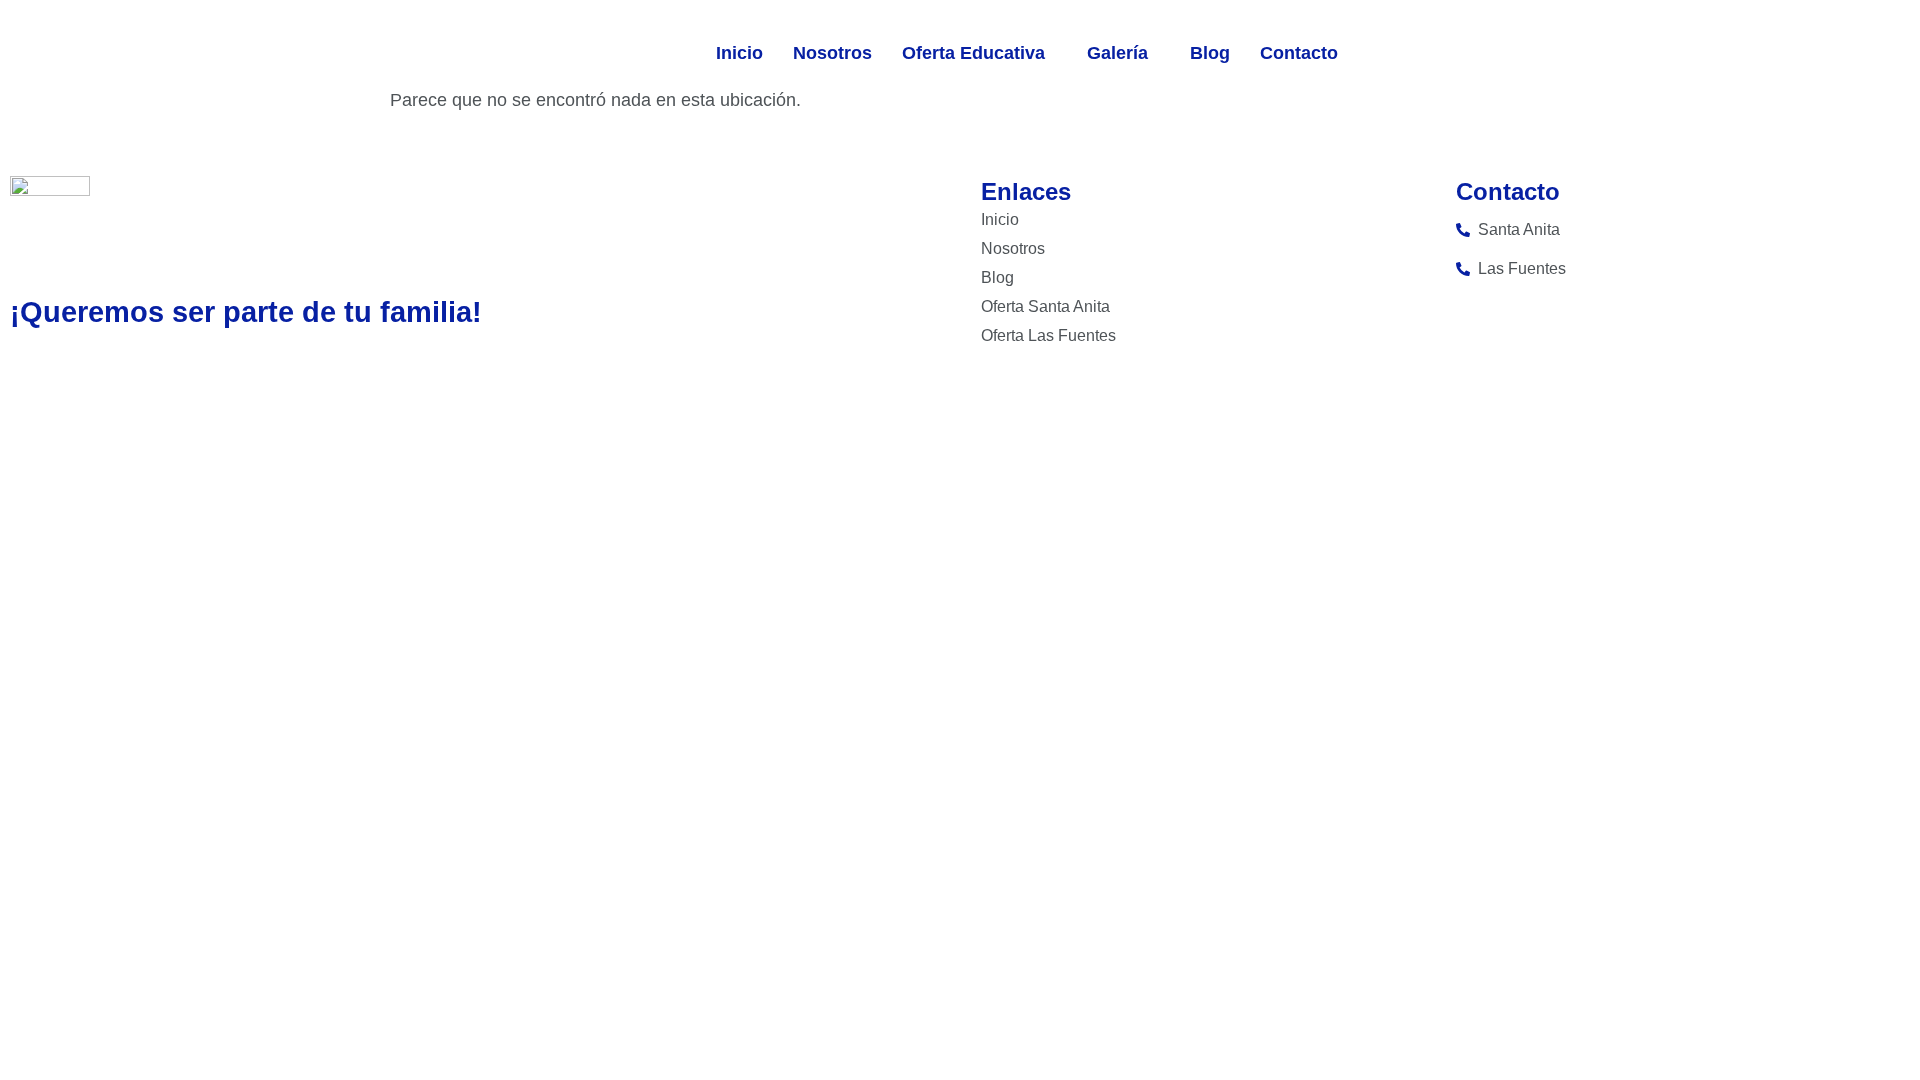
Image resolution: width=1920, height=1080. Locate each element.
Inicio (739, 53)
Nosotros (832, 53)
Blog (1210, 53)
